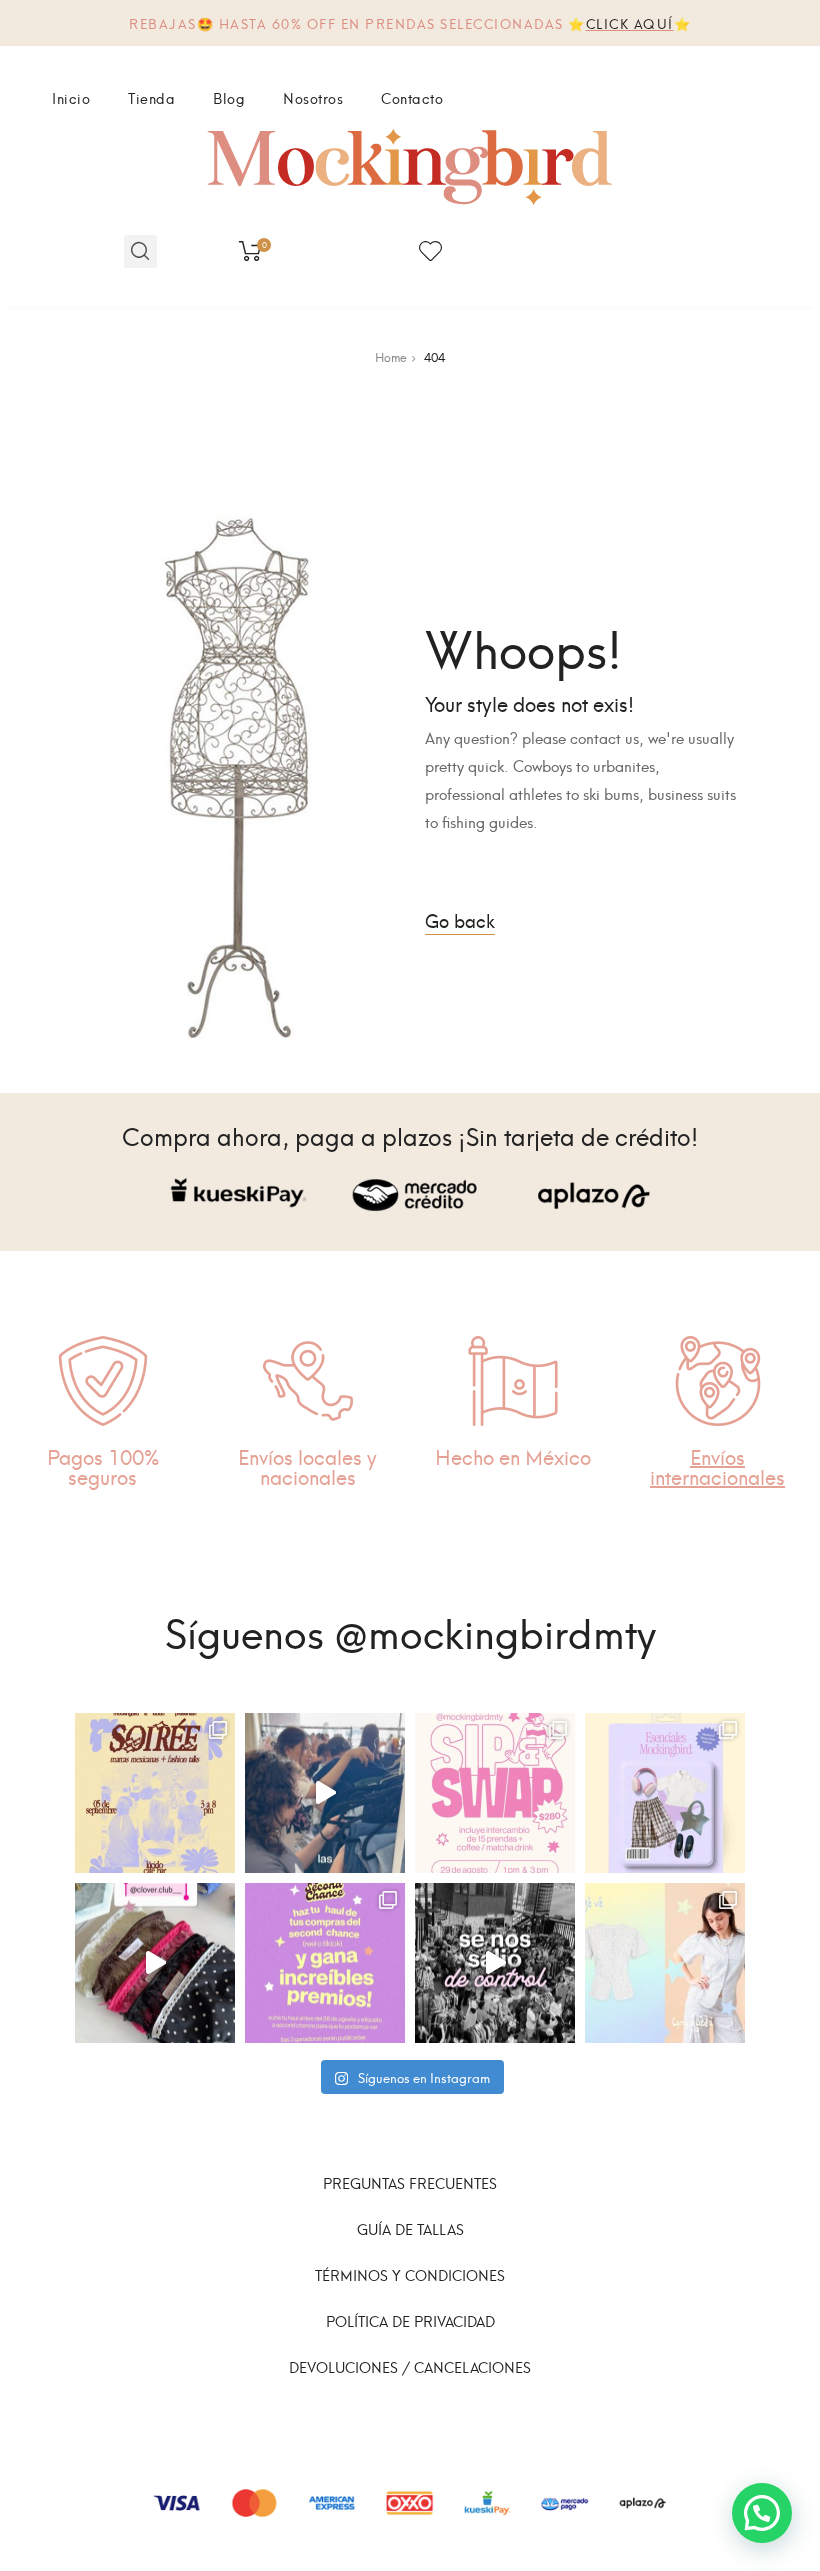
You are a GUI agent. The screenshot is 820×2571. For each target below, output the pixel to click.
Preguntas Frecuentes (410, 2182)
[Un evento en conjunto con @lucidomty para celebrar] (155, 1793)
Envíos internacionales (717, 1465)
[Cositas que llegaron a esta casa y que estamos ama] (155, 1963)
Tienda (151, 97)
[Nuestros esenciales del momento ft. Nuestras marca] (665, 1793)
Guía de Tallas (410, 2228)
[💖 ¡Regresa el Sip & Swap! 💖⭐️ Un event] (495, 1793)
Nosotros (313, 97)
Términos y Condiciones (410, 2274)
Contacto (412, 97)
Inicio (71, 97)
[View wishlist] (430, 251)
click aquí (630, 22)
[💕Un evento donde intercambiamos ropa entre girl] (325, 1793)
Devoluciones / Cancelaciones (410, 2366)
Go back (460, 919)
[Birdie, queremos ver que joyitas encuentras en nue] (325, 1963)
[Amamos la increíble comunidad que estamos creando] (495, 1963)
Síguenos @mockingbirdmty (410, 1630)
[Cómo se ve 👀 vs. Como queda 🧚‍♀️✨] (665, 1963)
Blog (229, 97)
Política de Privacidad (410, 2320)
